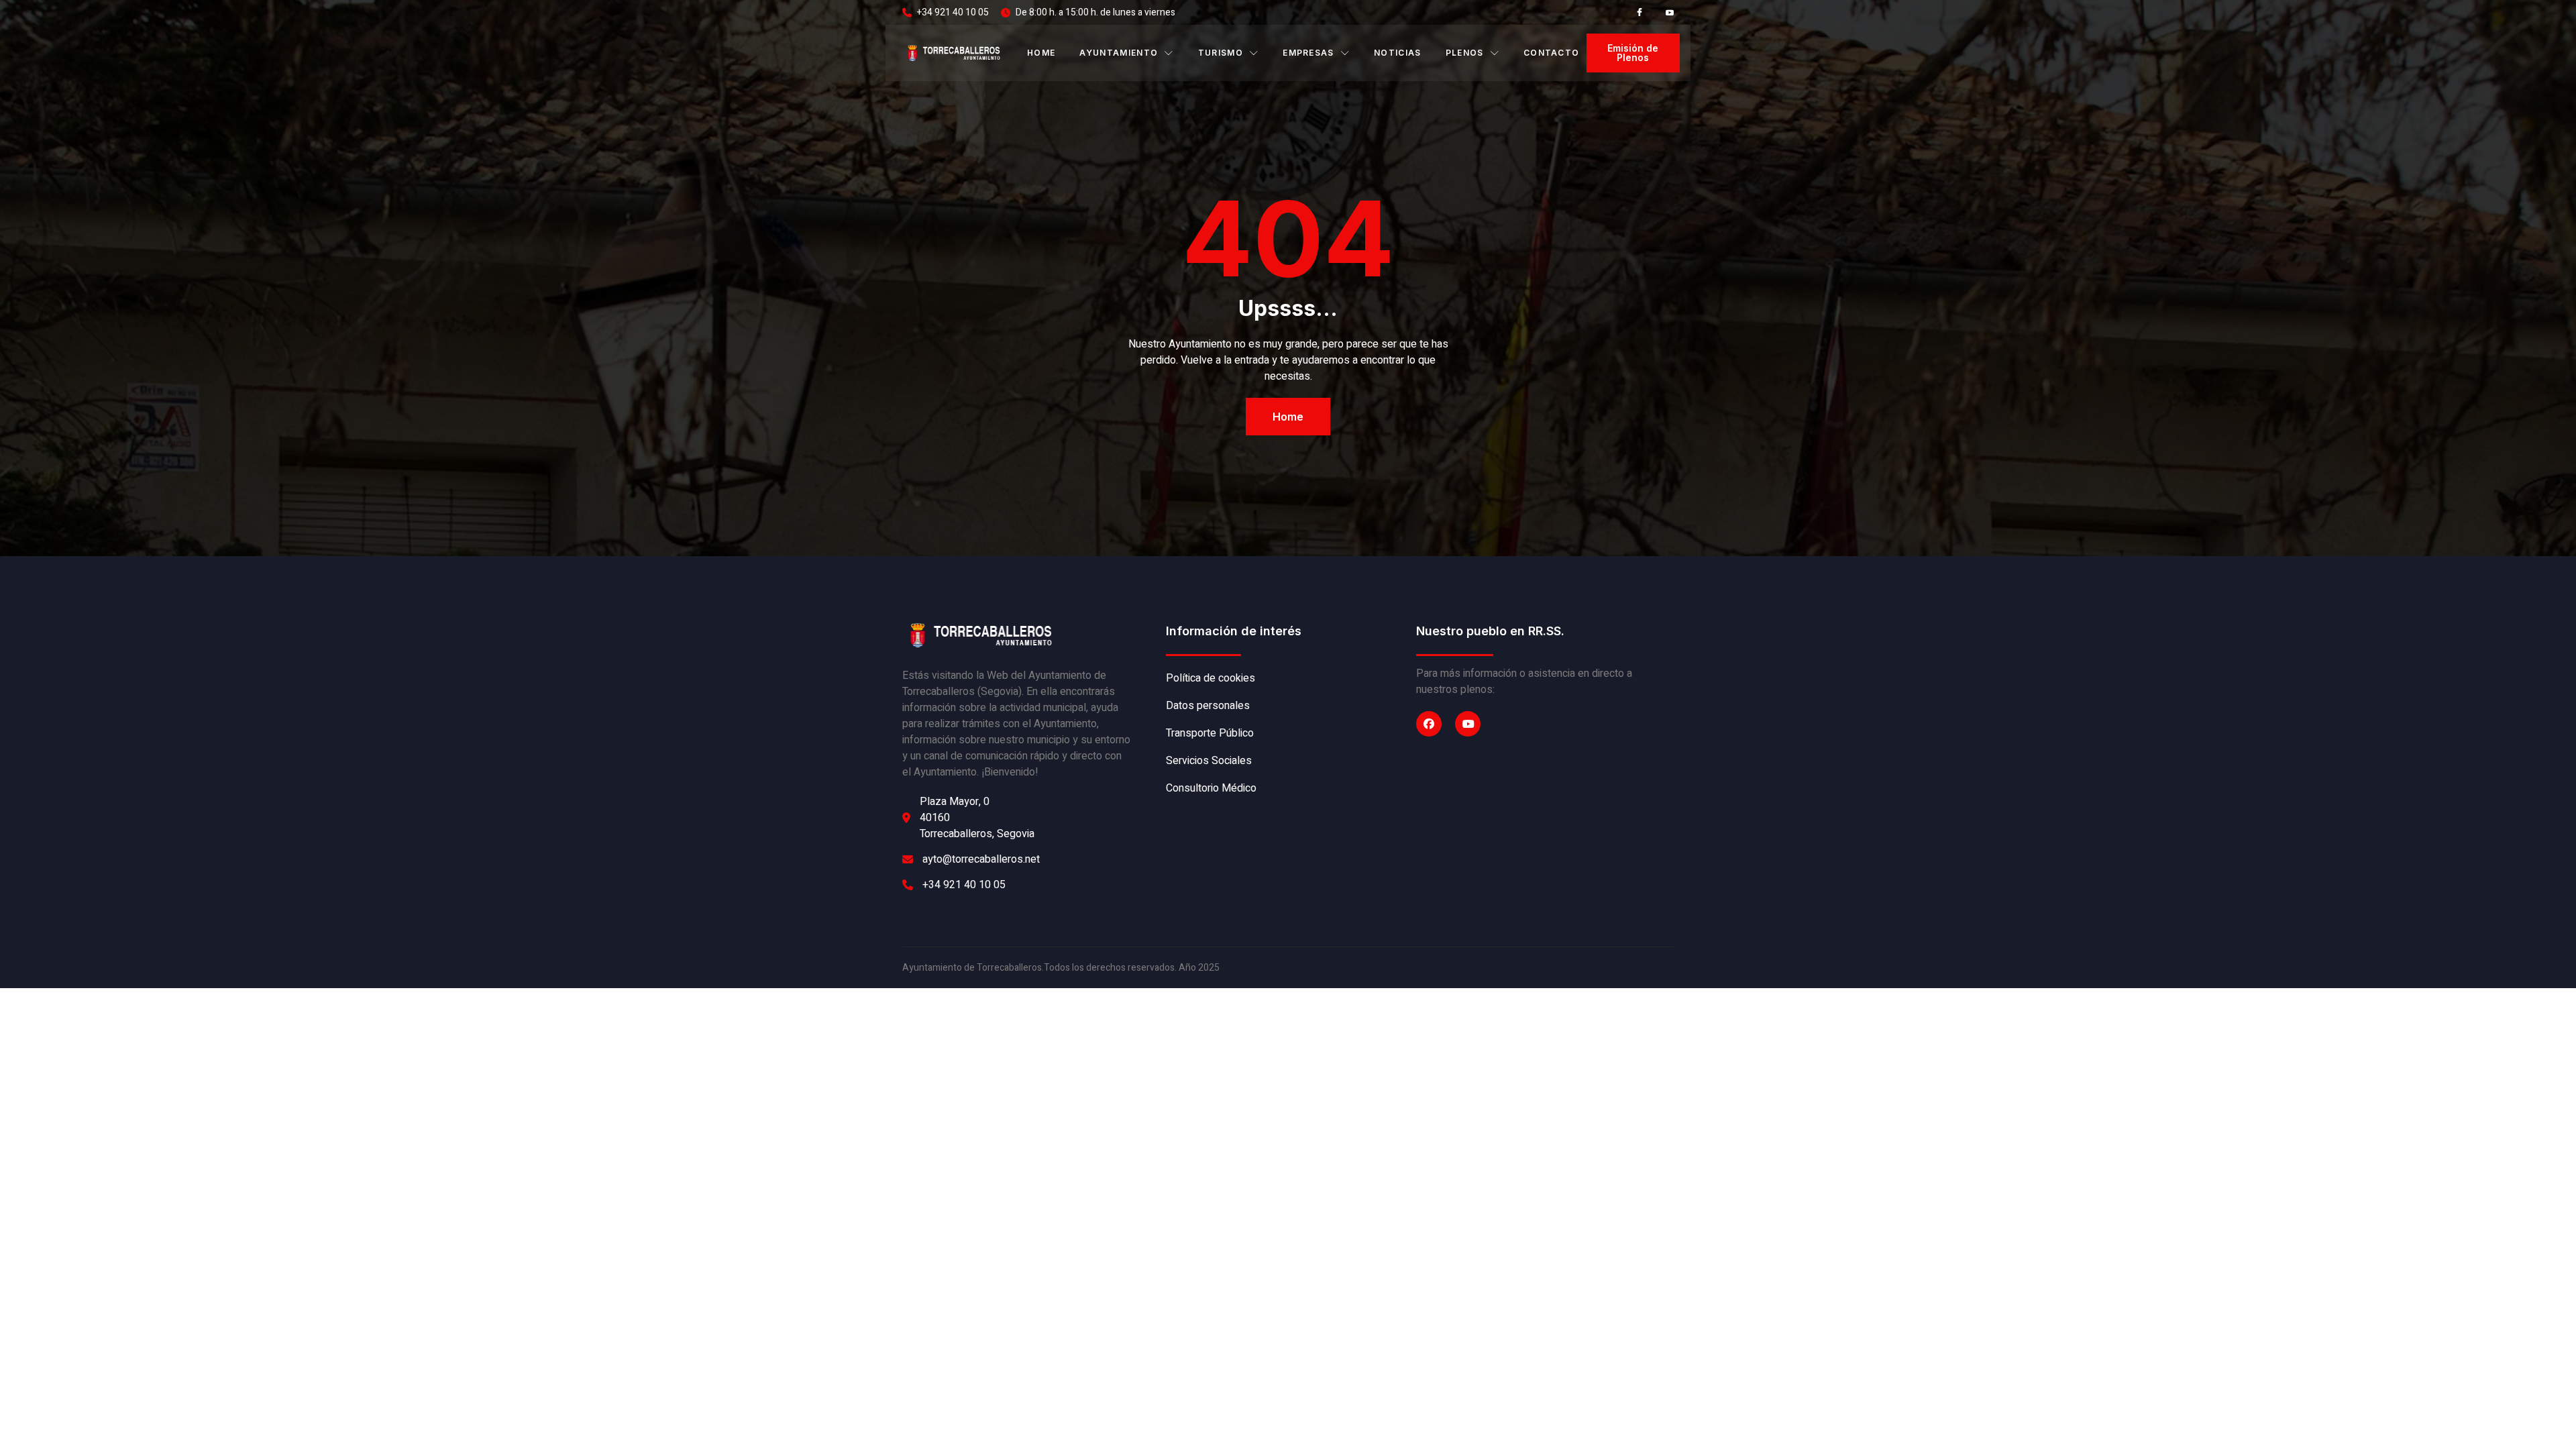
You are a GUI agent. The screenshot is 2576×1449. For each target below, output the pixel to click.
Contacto (1552, 53)
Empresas (1308, 53)
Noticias (1398, 53)
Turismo (1221, 53)
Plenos (1465, 53)
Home (1041, 53)
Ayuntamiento (1119, 53)
